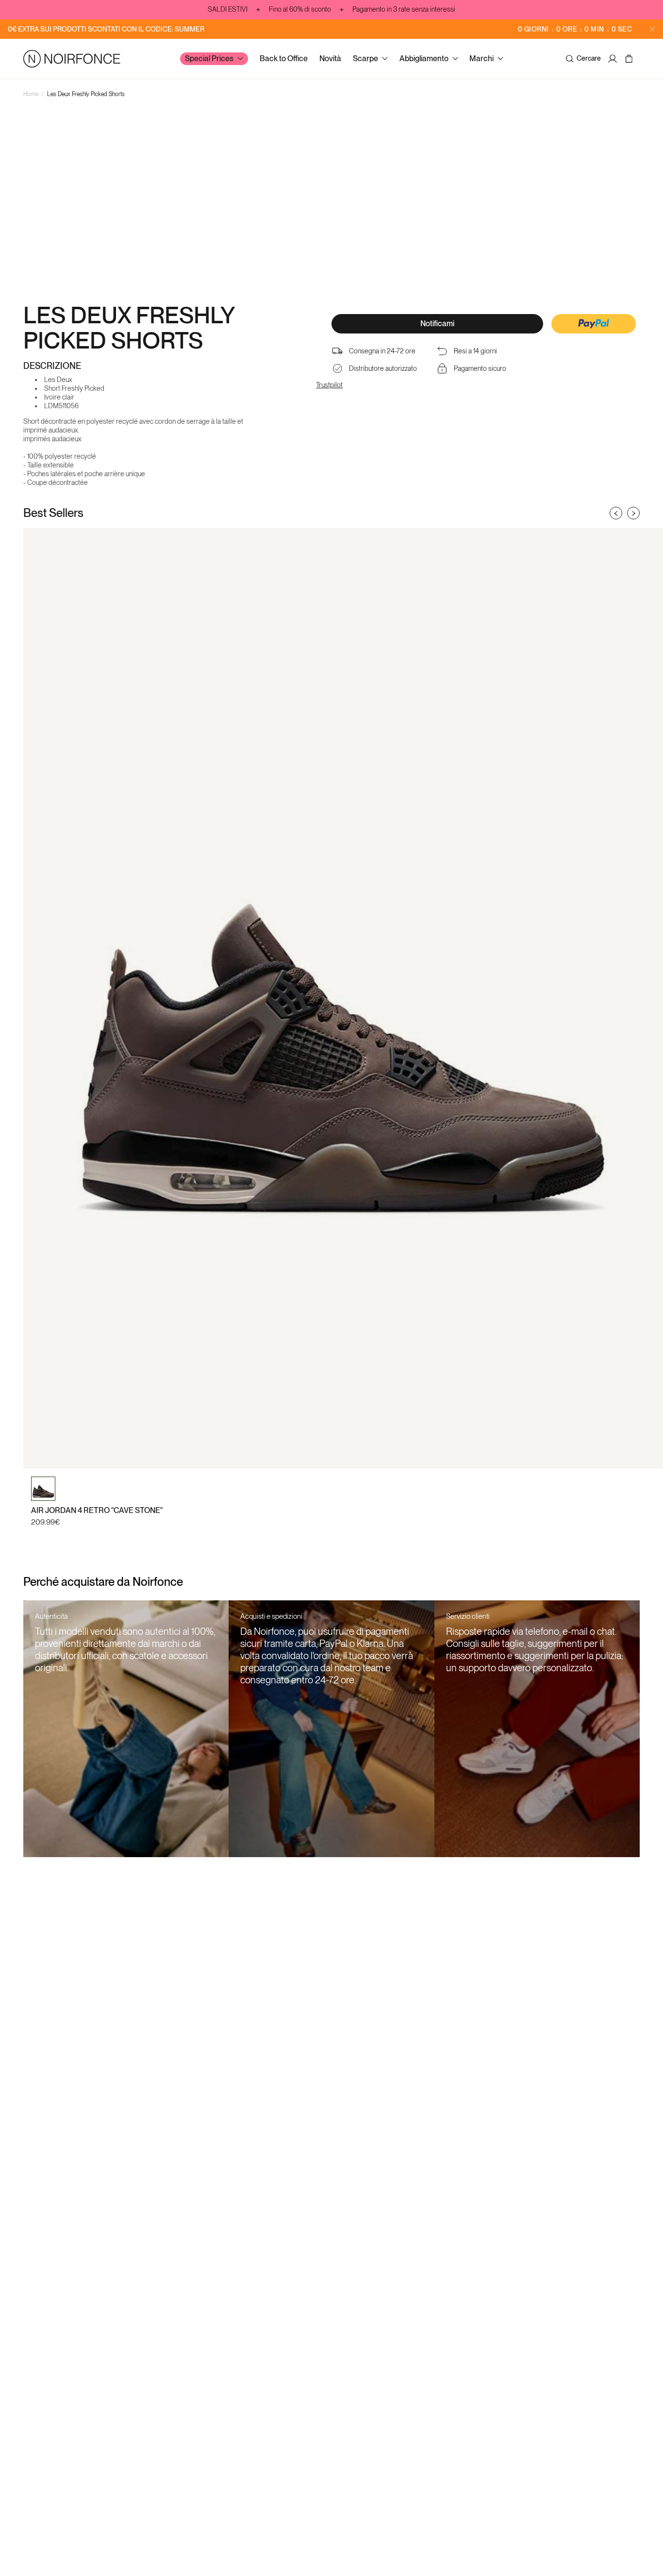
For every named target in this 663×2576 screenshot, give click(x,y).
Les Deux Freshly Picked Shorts (86, 94)
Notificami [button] (437, 324)
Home (31, 94)
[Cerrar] (652, 29)
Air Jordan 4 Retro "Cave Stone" (97, 1510)
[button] (594, 325)
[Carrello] (630, 59)
